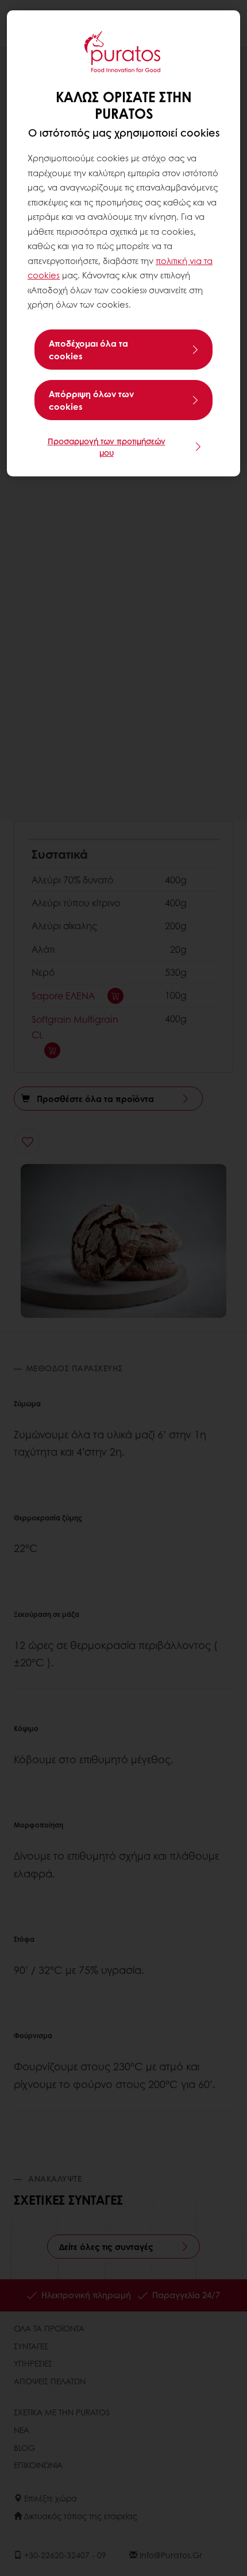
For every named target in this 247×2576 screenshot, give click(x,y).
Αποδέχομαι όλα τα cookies (88, 350)
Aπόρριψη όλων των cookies (91, 400)
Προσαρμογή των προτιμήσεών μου (107, 447)
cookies (44, 275)
